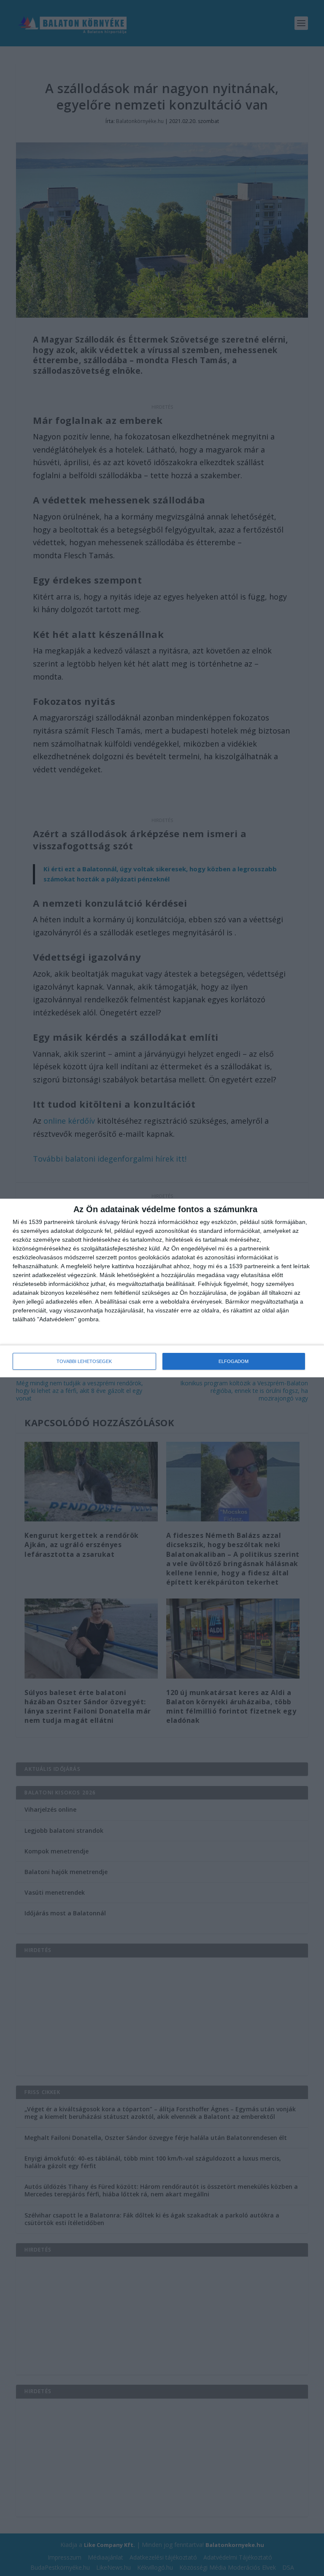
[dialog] (162, 1288)
